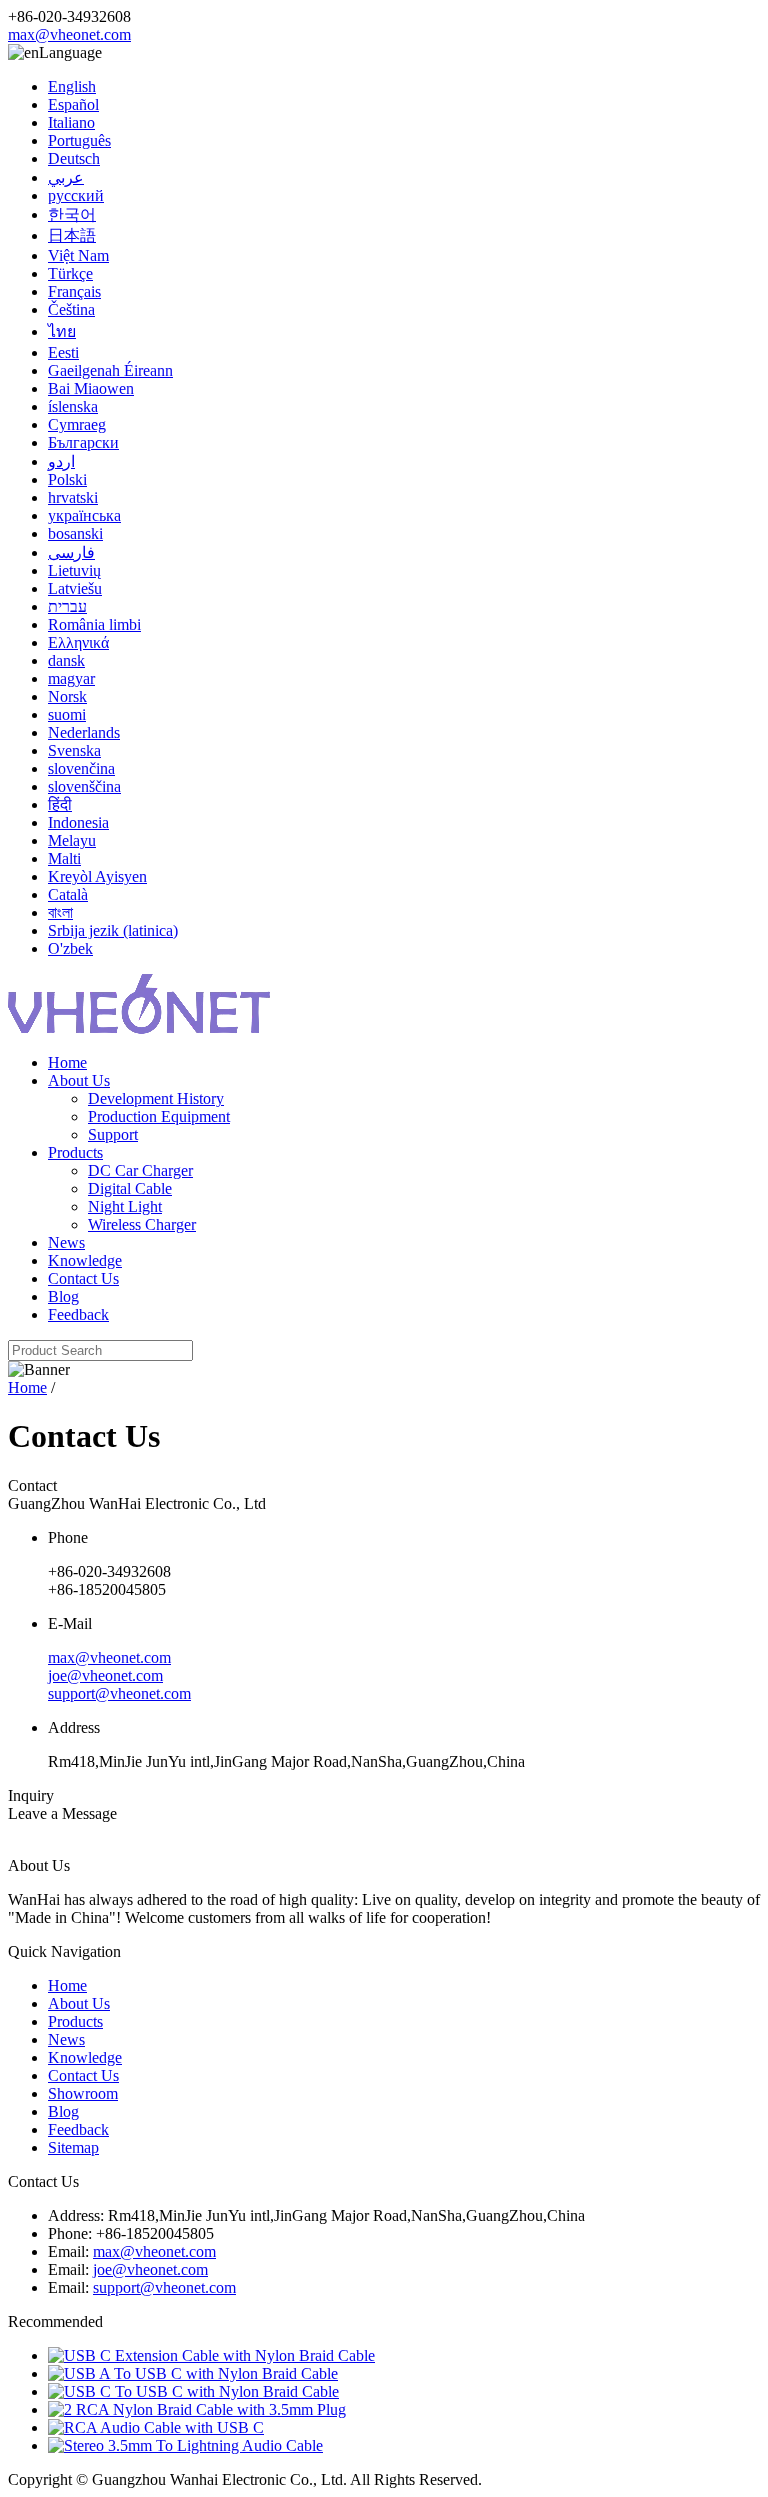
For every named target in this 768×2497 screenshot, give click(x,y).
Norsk (67, 696)
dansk (66, 660)
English (72, 86)
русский (76, 195)
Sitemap (73, 2147)
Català (68, 894)
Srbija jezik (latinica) (113, 930)
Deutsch (74, 158)
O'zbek (70, 948)
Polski (67, 479)
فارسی (71, 552)
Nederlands (84, 732)
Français (74, 291)
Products (75, 1152)
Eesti (63, 352)
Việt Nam (78, 255)
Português (79, 140)
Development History (156, 1098)
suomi (67, 714)
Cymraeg (77, 424)
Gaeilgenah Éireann (110, 370)
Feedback (78, 1314)
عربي (66, 177)
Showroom (83, 2093)
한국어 (72, 214)
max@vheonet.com (69, 34)
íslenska (73, 406)
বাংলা (60, 912)
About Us (79, 1080)
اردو (61, 461)
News (66, 1242)
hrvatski (73, 497)
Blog (63, 1296)
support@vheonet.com (119, 1693)
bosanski (75, 533)
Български (83, 442)
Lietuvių (74, 570)
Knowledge (85, 1260)
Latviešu (75, 588)
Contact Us (83, 1278)
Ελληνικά (78, 642)
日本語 (72, 235)
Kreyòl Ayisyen (97, 876)
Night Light (125, 1206)
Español (73, 104)
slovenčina (81, 768)
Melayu (72, 840)
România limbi (94, 624)
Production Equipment (159, 1116)
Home (67, 1062)
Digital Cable (130, 1188)
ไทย (62, 331)
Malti (64, 858)
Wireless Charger (142, 1224)
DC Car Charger (140, 1170)
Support (113, 1134)
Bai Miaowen (91, 388)
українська (84, 515)
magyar (71, 678)
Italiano (71, 122)
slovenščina (84, 786)
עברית (67, 606)
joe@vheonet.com (105, 1675)
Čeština (71, 309)
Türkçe (70, 273)
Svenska (74, 750)
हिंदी (60, 804)
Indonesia (78, 822)
